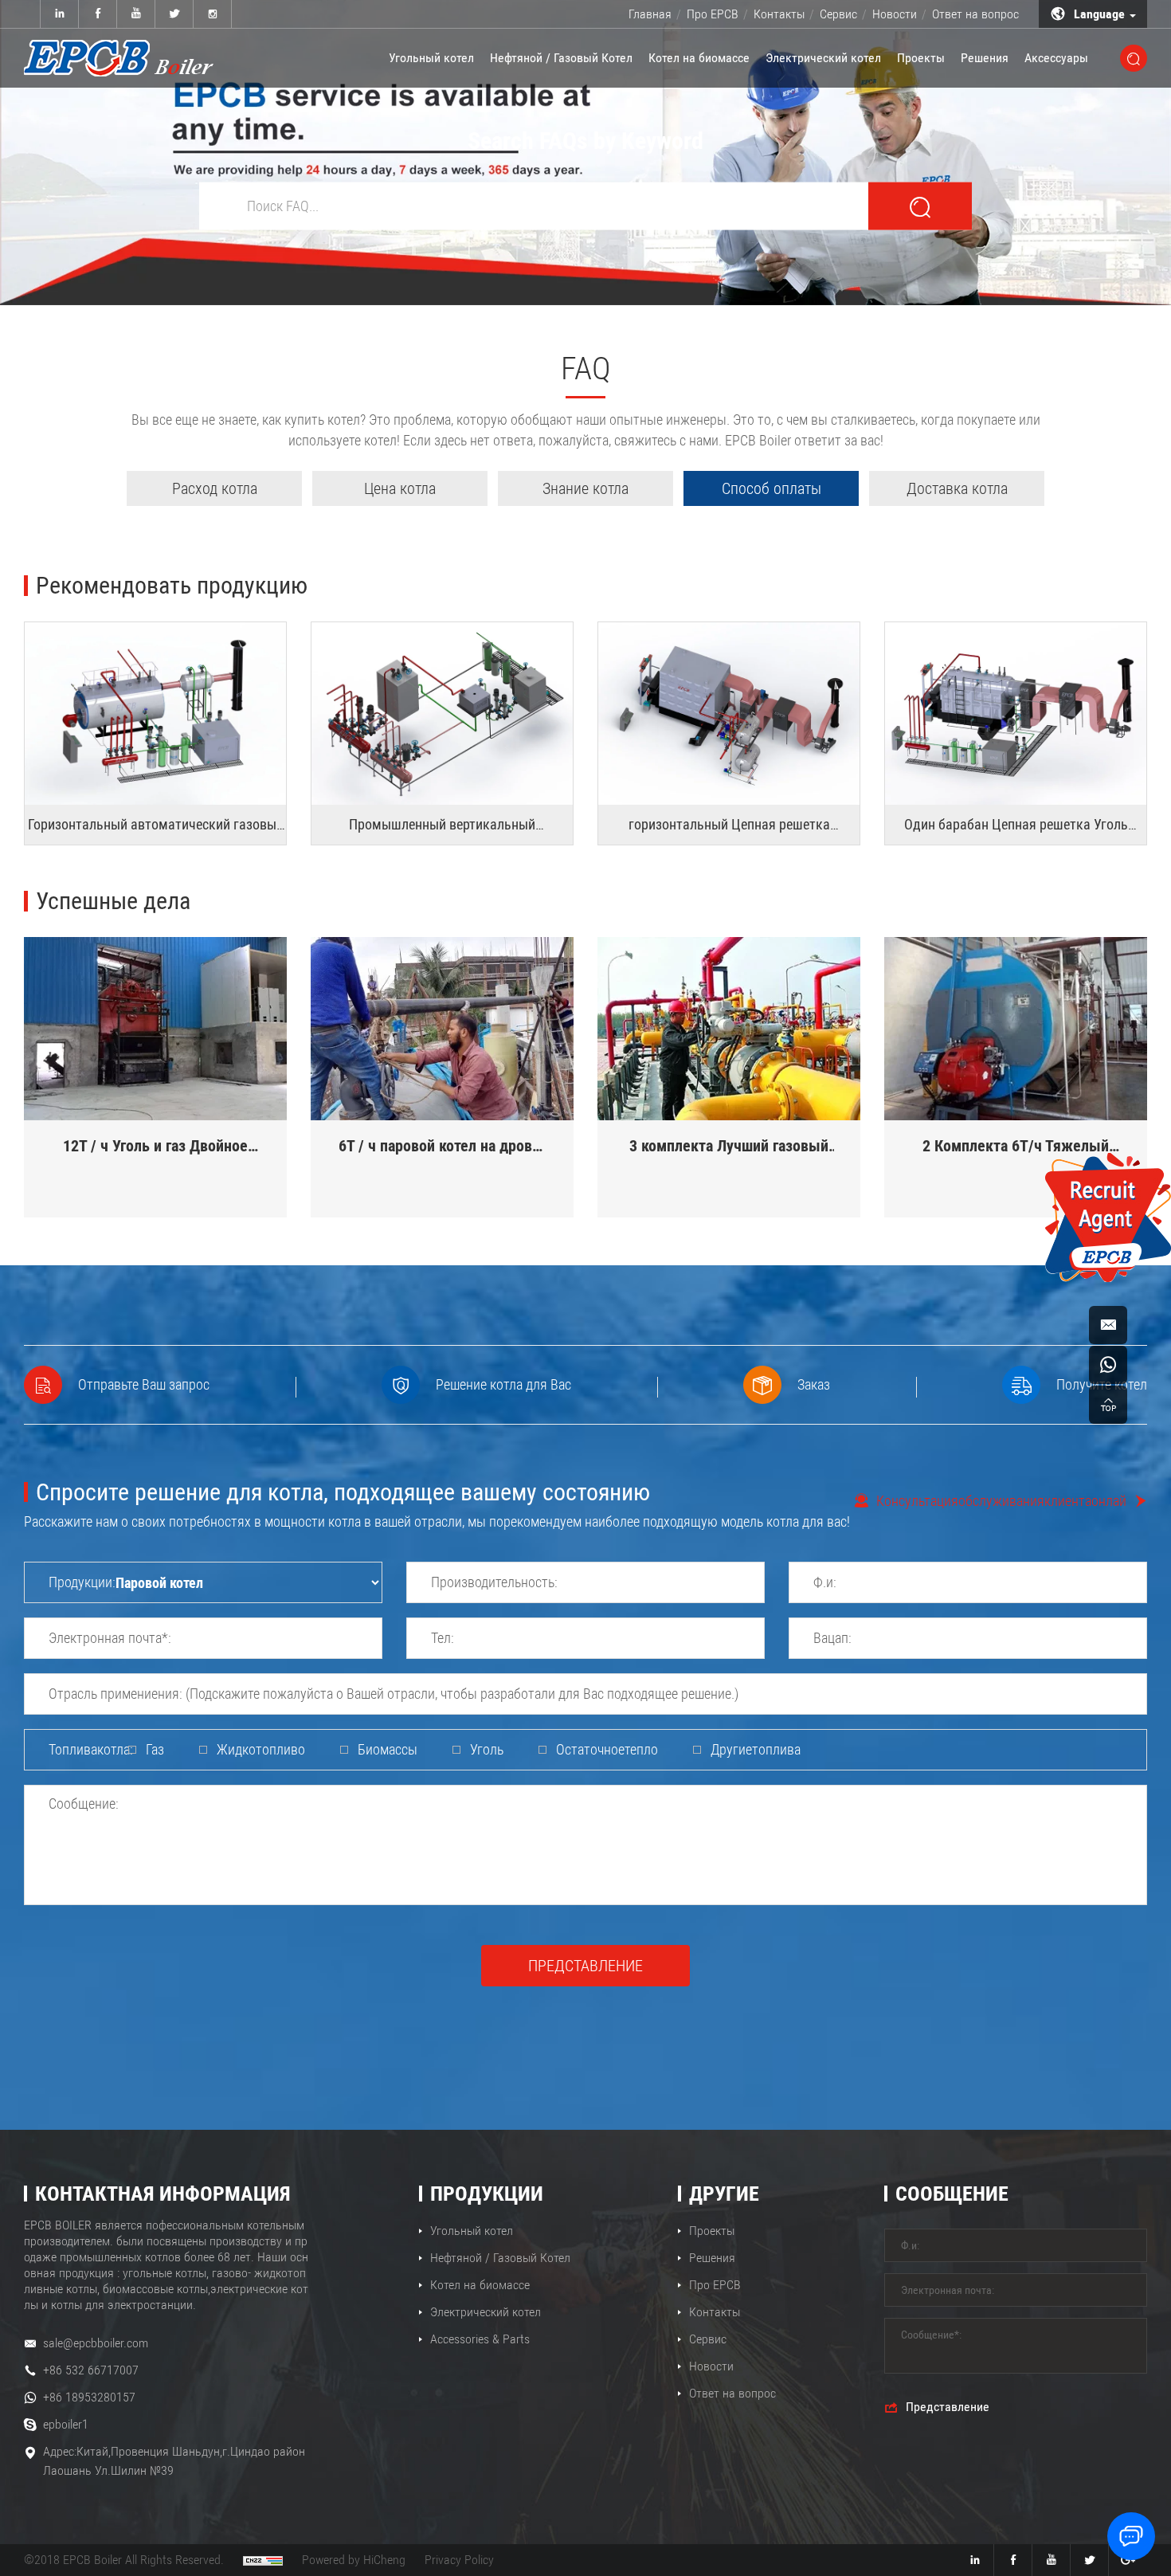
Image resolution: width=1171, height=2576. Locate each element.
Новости (895, 14)
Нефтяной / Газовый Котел (561, 58)
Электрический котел (823, 58)
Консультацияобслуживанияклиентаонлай (1001, 1501)
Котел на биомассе (699, 58)
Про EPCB (713, 14)
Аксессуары (1056, 58)
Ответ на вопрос (975, 14)
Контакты (779, 14)
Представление (585, 1966)
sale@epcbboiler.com (96, 2343)
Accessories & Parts (480, 2339)
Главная (650, 14)
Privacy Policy (459, 2560)
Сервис (838, 14)
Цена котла (400, 488)
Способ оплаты (772, 488)
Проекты (921, 58)
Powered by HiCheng (354, 2560)
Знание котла (585, 488)
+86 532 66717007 (91, 2370)
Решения (985, 58)
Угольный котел (431, 58)
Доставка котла (957, 488)
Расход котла (215, 488)
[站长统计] (263, 2560)
